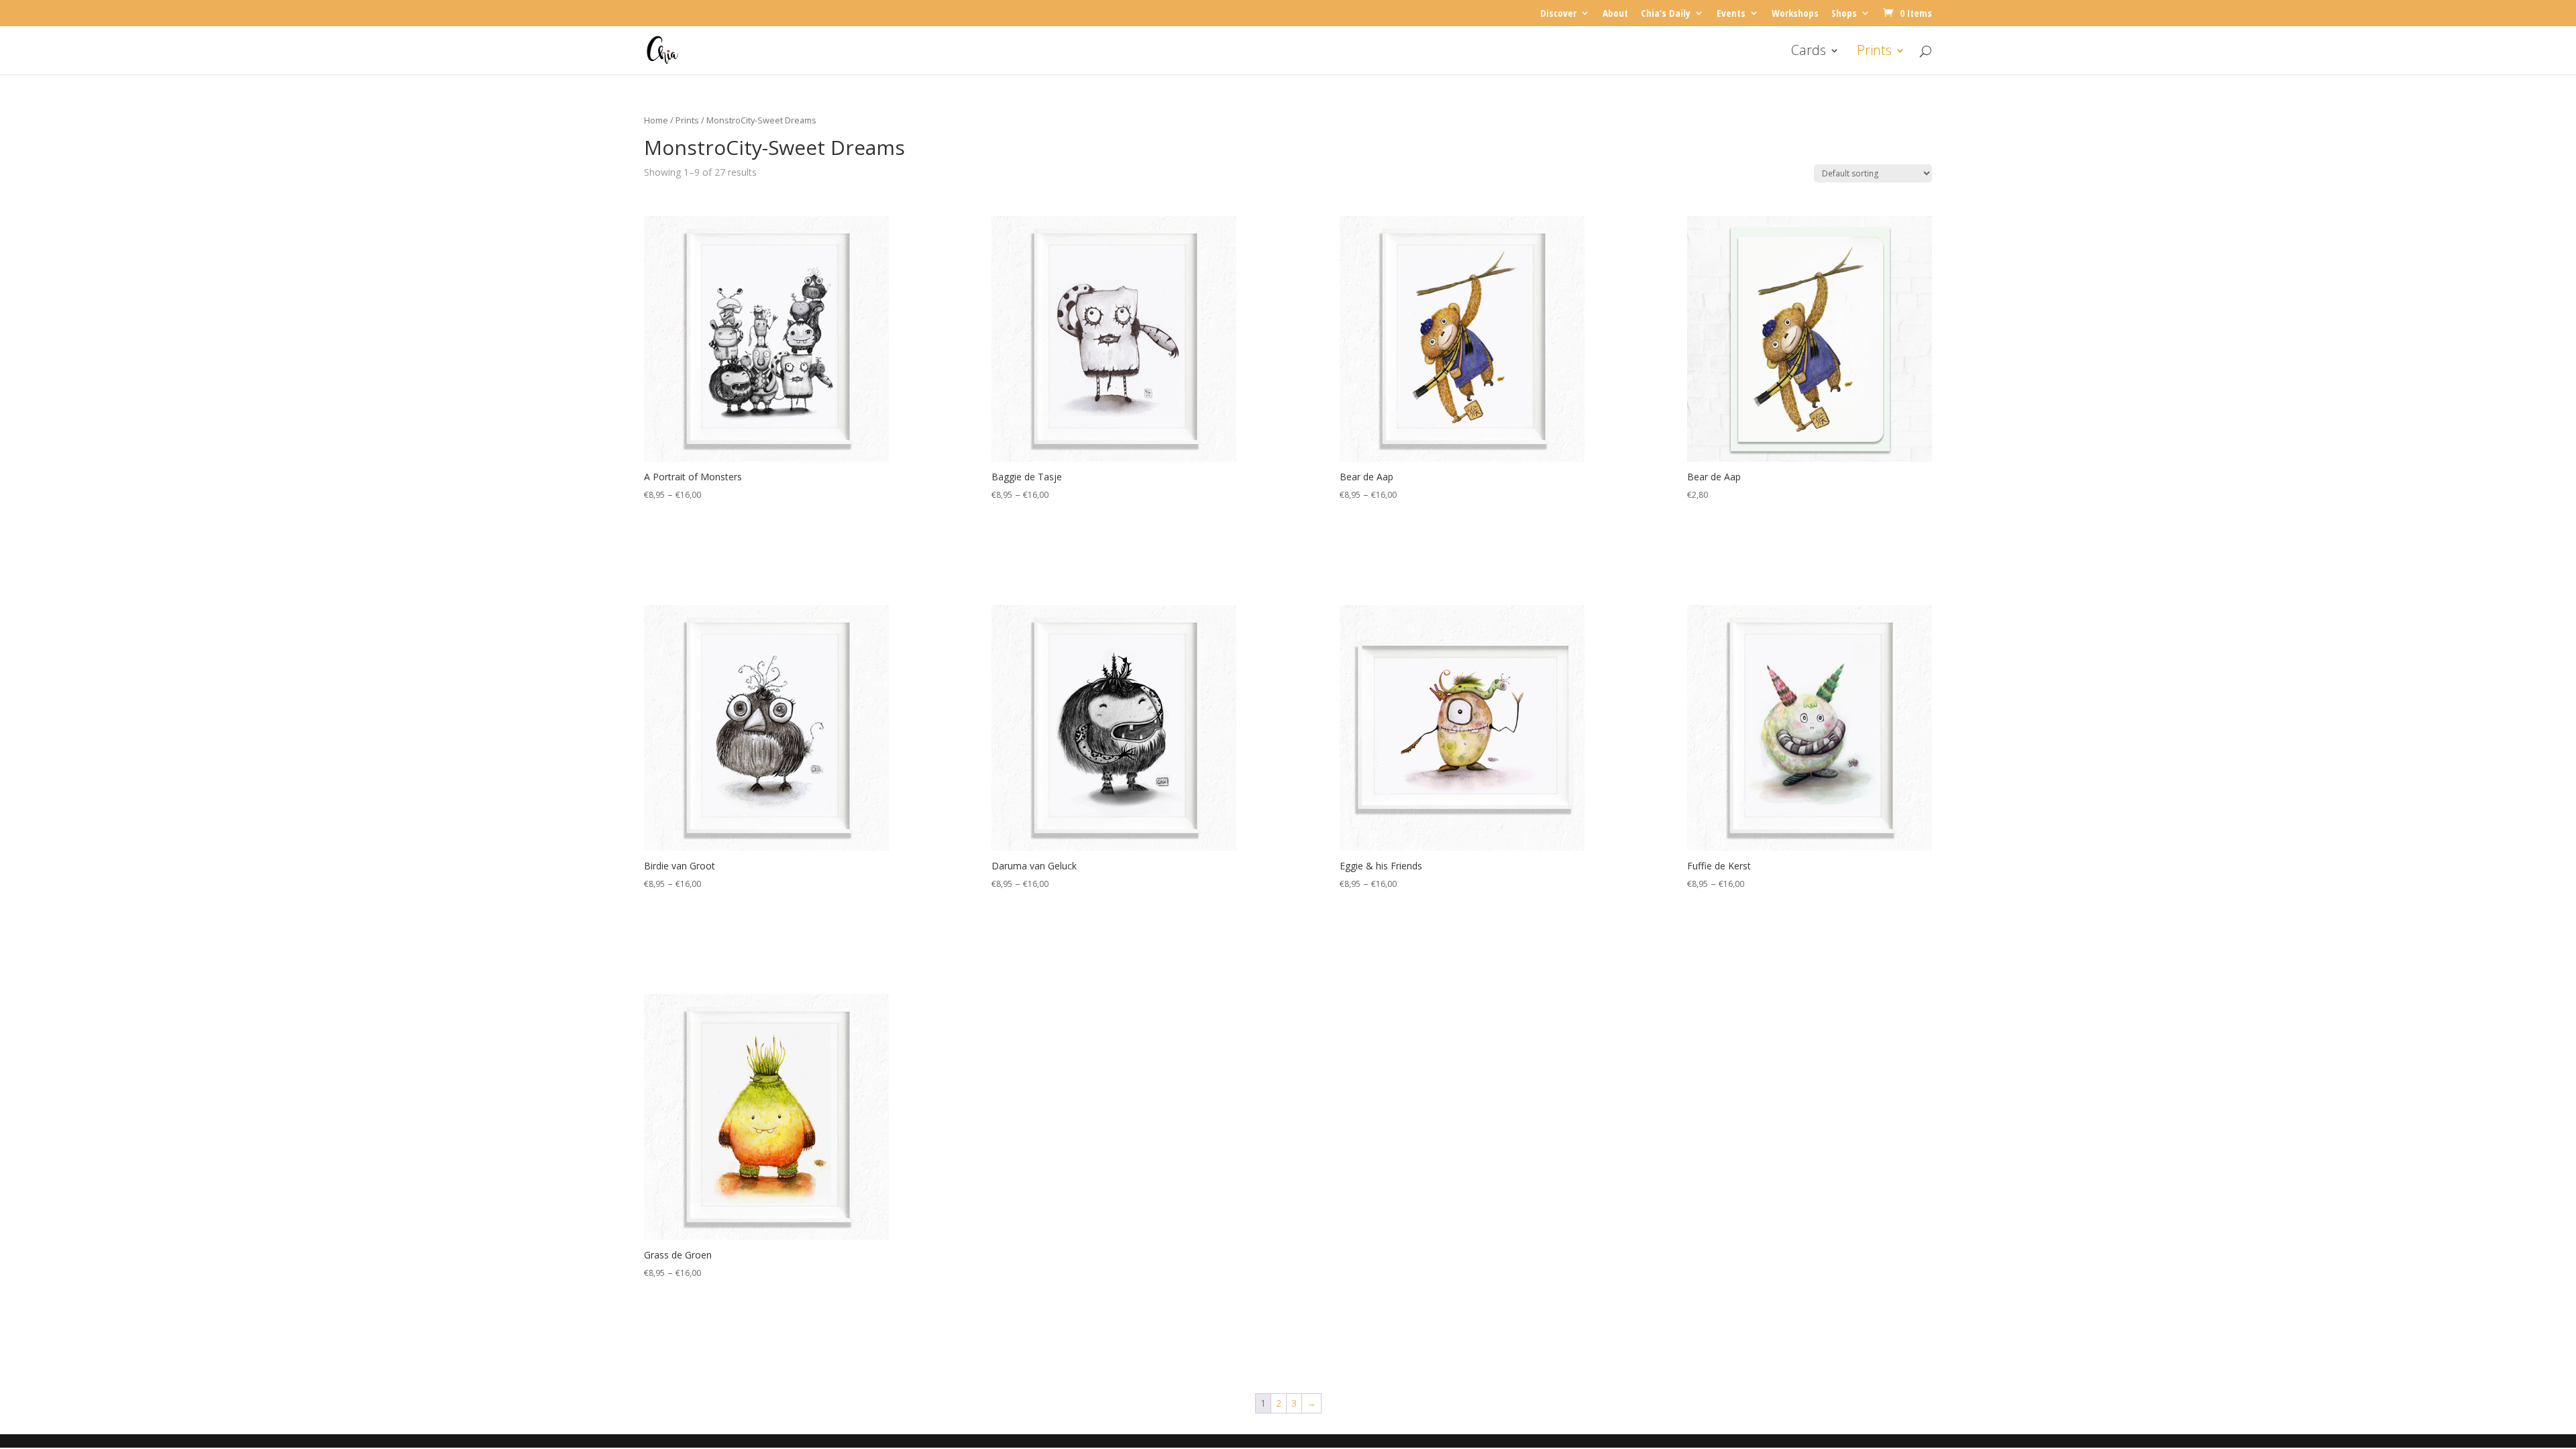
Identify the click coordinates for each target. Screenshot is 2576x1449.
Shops (1844, 14)
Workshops (1795, 14)
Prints (1874, 52)
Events (1731, 14)
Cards (1809, 52)
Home (656, 120)
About (1615, 14)
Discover (1558, 14)
